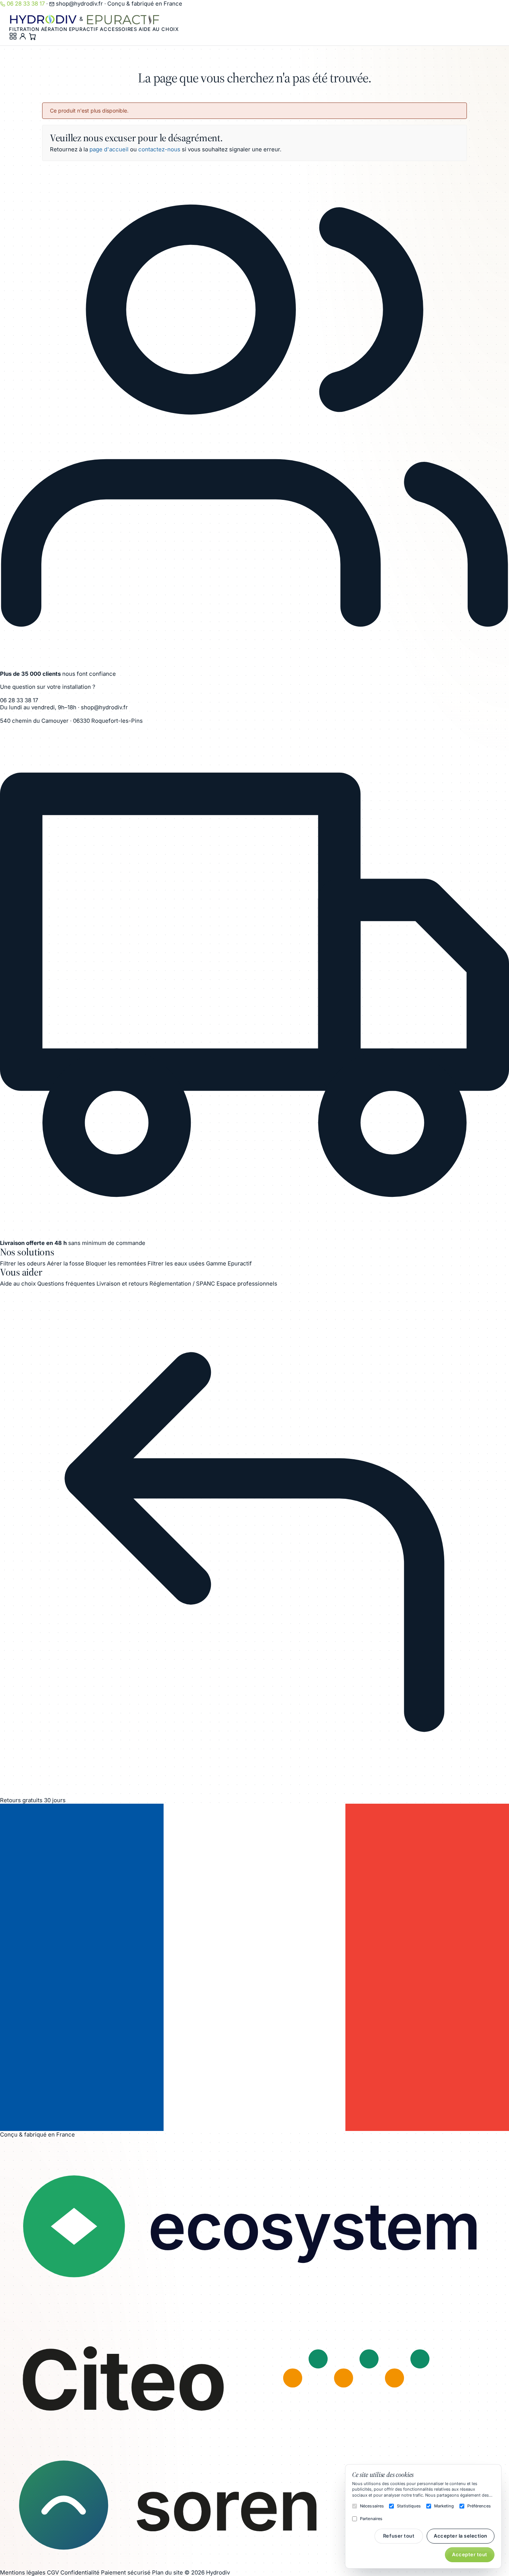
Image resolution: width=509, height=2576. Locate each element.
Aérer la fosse (66, 1263)
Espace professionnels (247, 1284)
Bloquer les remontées (116, 1263)
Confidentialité (80, 2572)
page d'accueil (109, 149)
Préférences (479, 2506)
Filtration (24, 29)
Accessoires (118, 29)
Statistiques (409, 2506)
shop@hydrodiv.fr (79, 4)
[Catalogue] (14, 36)
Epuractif (84, 29)
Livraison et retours (122, 1284)
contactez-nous (159, 149)
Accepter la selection (461, 2536)
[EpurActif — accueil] (123, 19)
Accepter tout (470, 2554)
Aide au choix (159, 29)
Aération (54, 29)
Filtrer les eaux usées (176, 1263)
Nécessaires (372, 2506)
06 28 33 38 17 (26, 4)
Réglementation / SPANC (182, 1284)
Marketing (444, 2506)
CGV (53, 2572)
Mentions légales (23, 2572)
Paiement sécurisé (126, 2572)
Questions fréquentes (66, 1284)
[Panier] (32, 36)
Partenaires (371, 2519)
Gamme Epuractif (229, 1263)
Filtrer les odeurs (23, 1263)
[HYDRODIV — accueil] (44, 19)
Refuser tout (399, 2536)
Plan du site (167, 2572)
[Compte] (23, 36)
